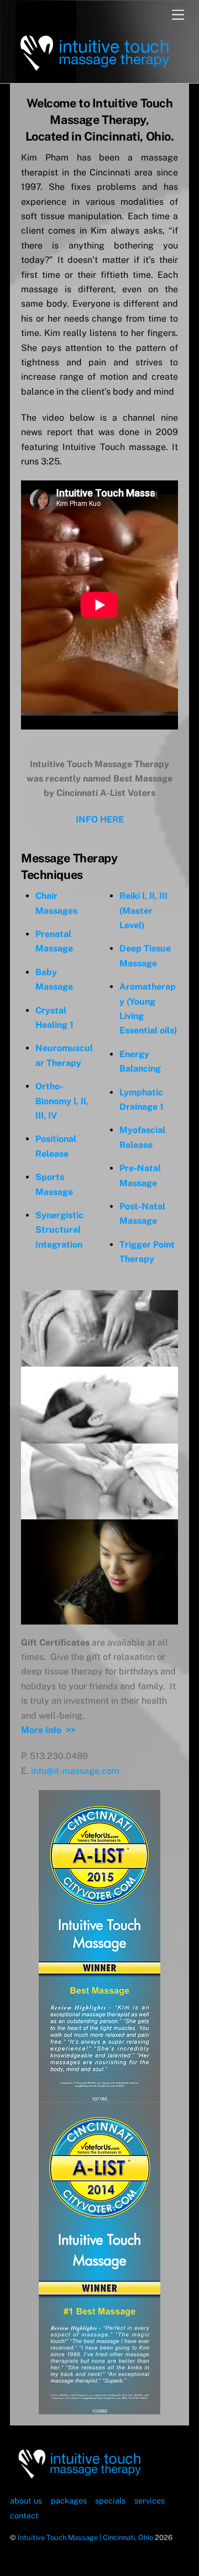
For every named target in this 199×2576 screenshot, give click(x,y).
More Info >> (48, 1730)
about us (26, 2500)
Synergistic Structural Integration (59, 1230)
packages (69, 2500)
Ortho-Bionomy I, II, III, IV (62, 1101)
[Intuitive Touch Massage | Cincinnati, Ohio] (94, 69)
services (150, 2500)
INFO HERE (100, 819)
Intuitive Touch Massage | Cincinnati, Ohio (85, 2538)
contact (24, 2515)
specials (110, 2500)
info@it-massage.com (75, 1771)
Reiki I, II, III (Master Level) (143, 911)
